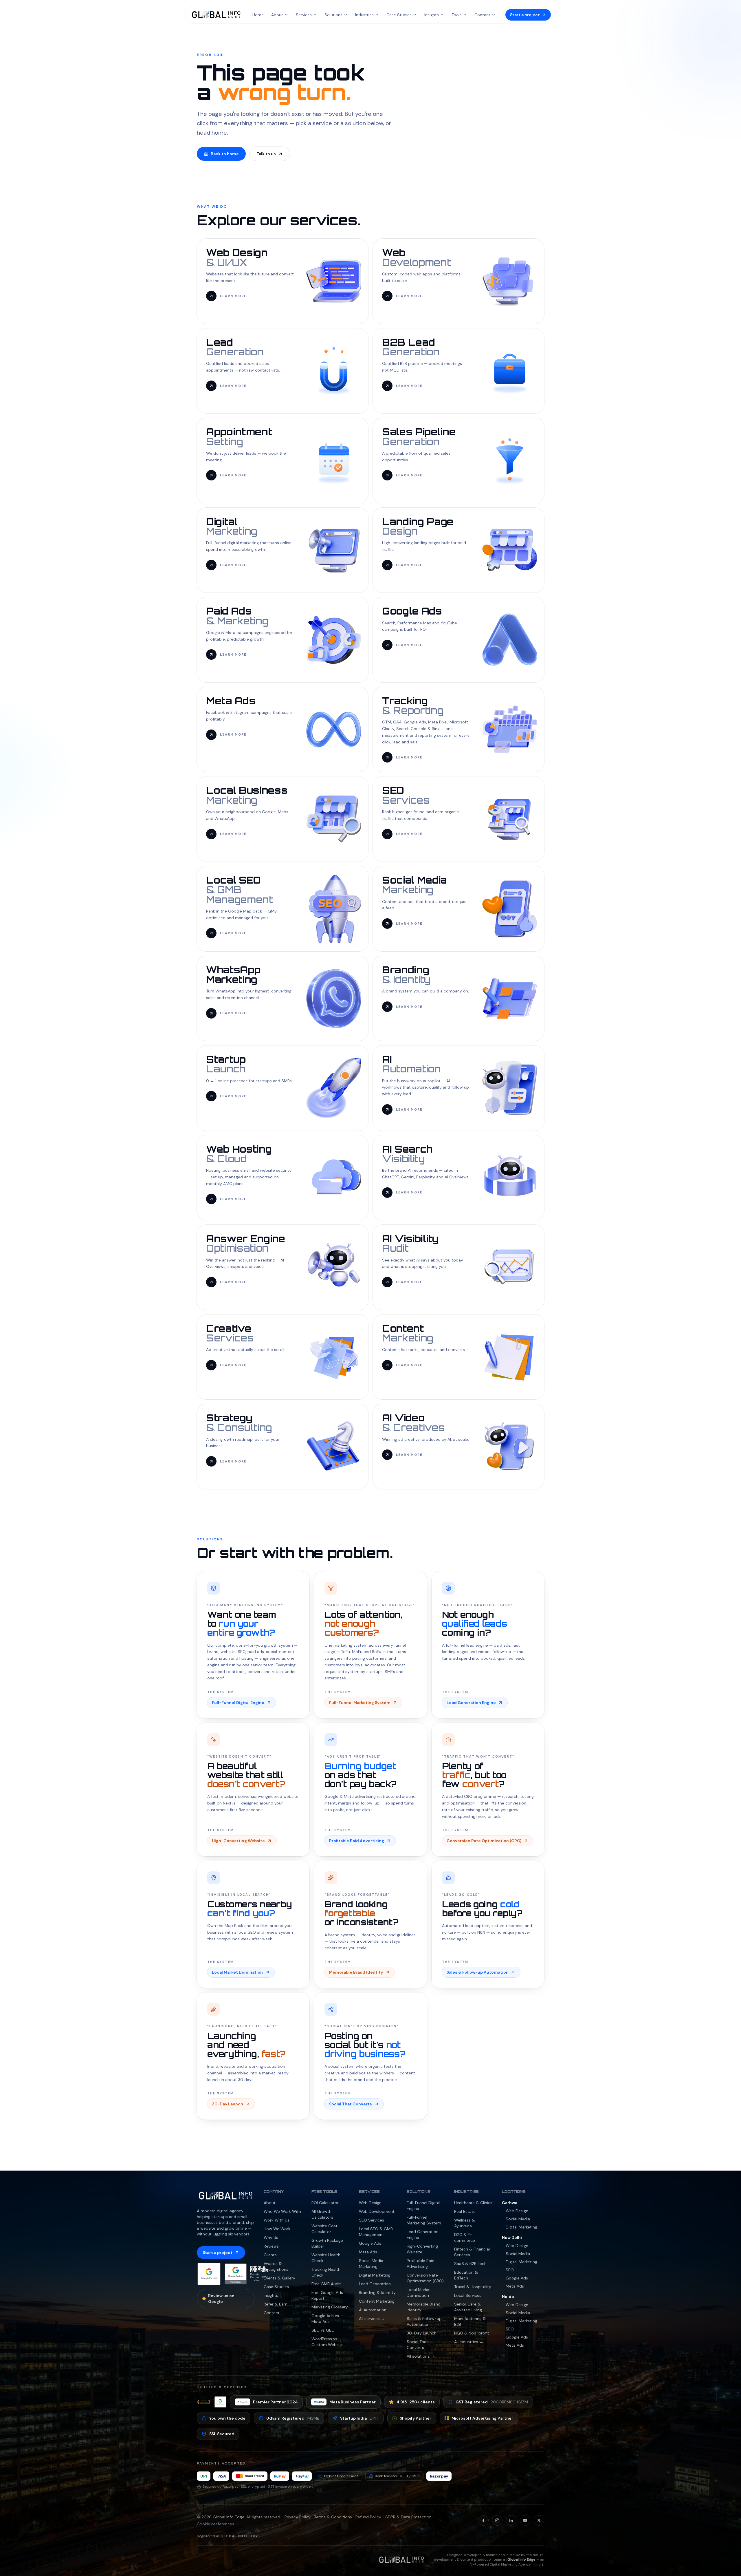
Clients (270, 2255)
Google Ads (370, 2243)
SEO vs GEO (323, 2330)
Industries (364, 15)
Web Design (370, 2203)
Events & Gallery (279, 2278)
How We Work (277, 2229)
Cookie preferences (215, 2524)
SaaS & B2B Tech (470, 2264)
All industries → (469, 2342)
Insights (432, 15)
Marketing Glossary (330, 2307)
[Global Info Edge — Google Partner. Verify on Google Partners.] (209, 2274)
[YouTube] (525, 2520)
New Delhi (512, 2237)
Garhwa (510, 2203)
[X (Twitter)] (539, 2520)
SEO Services (372, 2220)
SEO (510, 2270)
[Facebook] (483, 2520)
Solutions (333, 15)
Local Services (468, 2295)
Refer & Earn (276, 2304)
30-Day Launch (422, 2333)
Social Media (518, 2219)
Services (304, 15)
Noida (508, 2297)
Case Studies (399, 15)
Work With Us (277, 2220)
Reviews (271, 2246)
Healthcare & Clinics (473, 2203)
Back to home (225, 154)
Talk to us (266, 154)
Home (258, 15)
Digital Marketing (375, 2275)
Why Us (271, 2237)
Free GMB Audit (326, 2284)
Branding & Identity (377, 2292)
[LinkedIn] (511, 2520)
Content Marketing (377, 2301)
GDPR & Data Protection (408, 2517)
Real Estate (465, 2211)
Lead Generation (375, 2284)
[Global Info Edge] (216, 15)
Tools (457, 15)
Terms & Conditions (333, 2517)
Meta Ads (368, 2252)
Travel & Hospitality (473, 2287)
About (277, 15)
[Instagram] (497, 2520)
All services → (372, 2319)
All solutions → (421, 2356)
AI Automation (373, 2310)
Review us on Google (221, 2299)
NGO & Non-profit (472, 2333)
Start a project (218, 2253)
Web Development (377, 2211)
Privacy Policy (298, 2517)
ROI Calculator (325, 2203)
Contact (482, 15)
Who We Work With (282, 2211)
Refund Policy (368, 2517)
